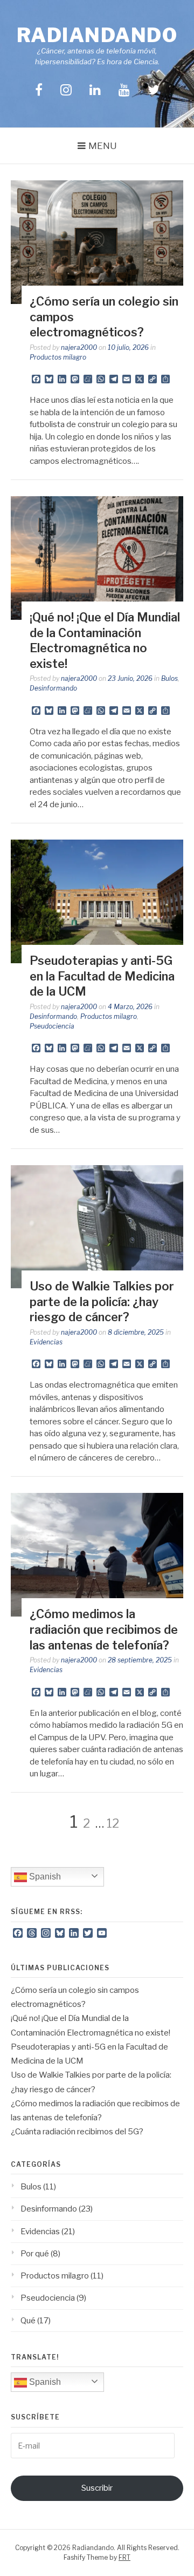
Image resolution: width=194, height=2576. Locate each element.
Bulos (169, 678)
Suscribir (97, 2488)
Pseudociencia (52, 1026)
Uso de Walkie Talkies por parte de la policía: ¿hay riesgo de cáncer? (102, 1301)
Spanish (44, 1877)
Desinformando (53, 688)
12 (113, 1823)
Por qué (35, 2254)
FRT (124, 2557)
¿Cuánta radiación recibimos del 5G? (77, 2132)
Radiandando (97, 35)
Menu (103, 146)
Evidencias (46, 1342)
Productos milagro (58, 357)
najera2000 (79, 347)
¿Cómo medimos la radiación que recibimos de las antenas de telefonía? (104, 1629)
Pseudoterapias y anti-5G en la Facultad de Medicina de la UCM (102, 976)
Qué (28, 2321)
